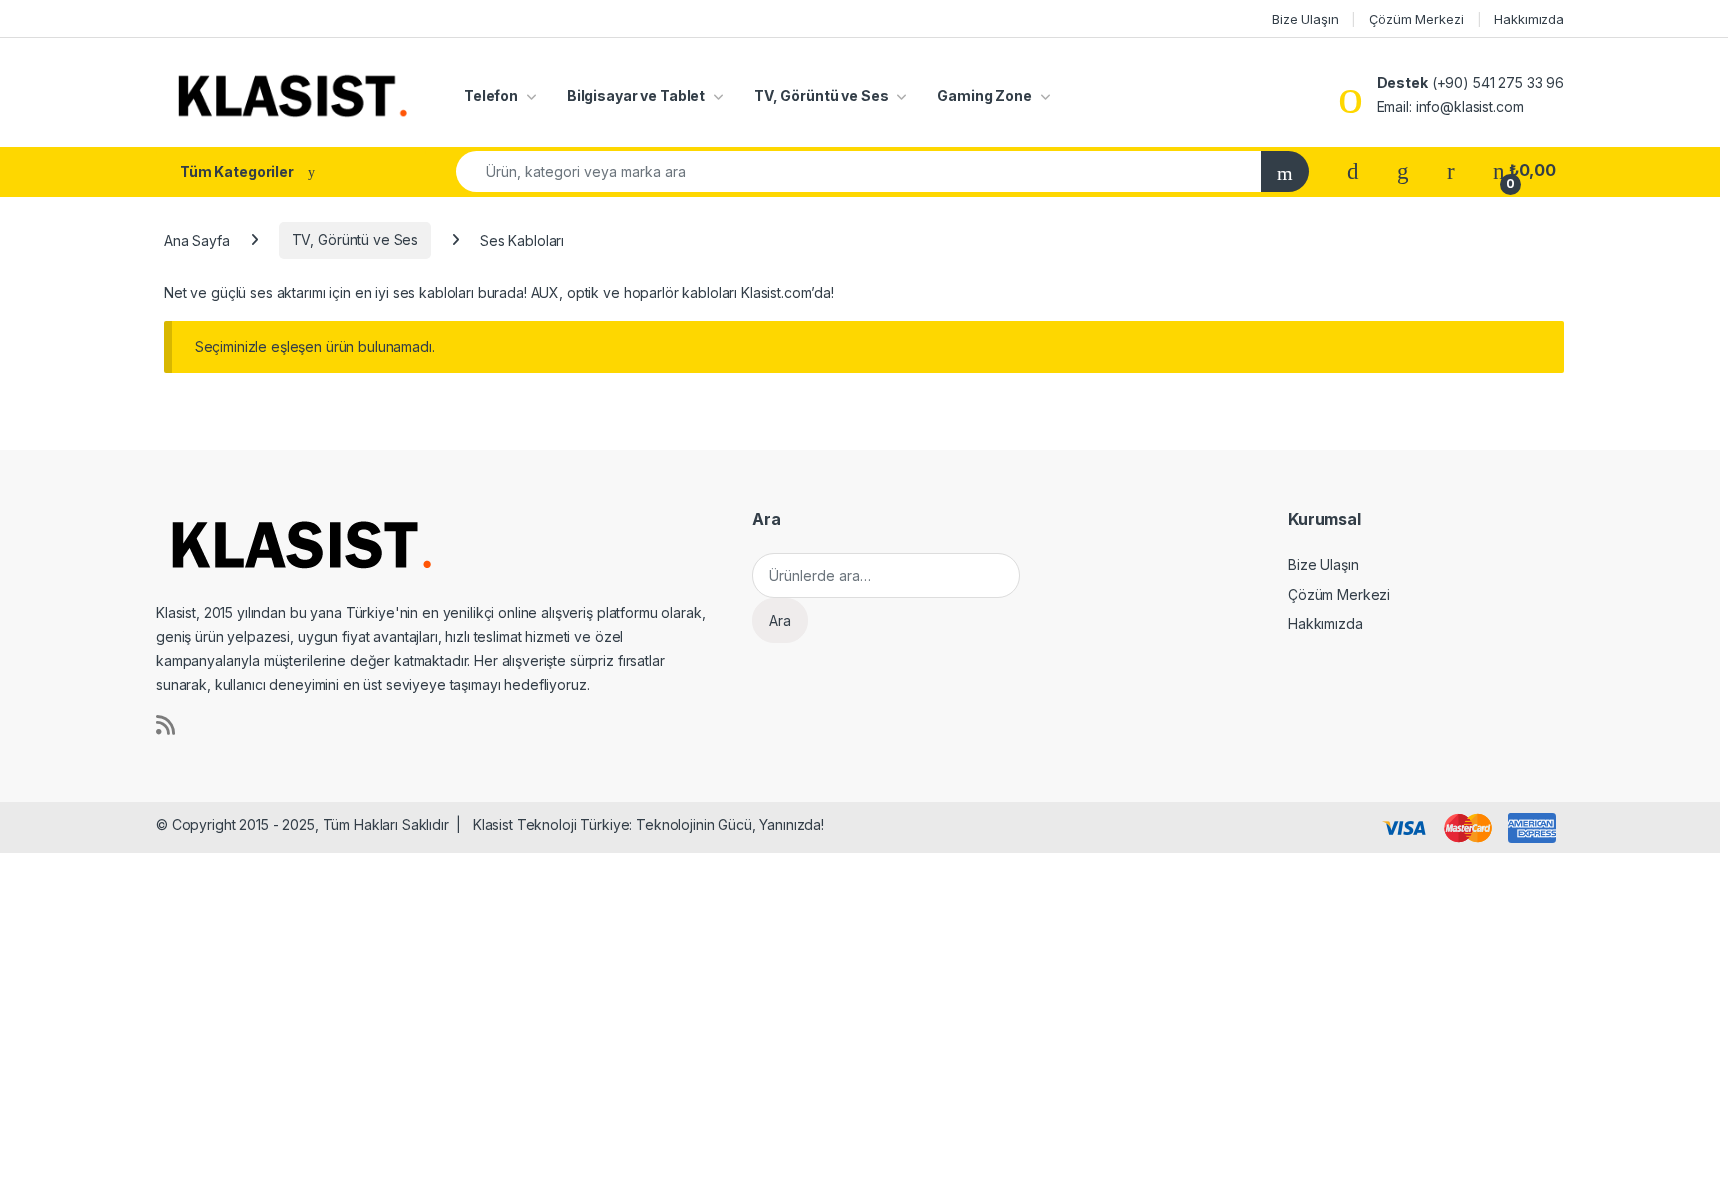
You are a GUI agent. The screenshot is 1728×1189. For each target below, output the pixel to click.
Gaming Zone (984, 95)
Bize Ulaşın (1305, 19)
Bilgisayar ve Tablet (636, 95)
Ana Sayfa (197, 239)
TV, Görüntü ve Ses (821, 95)
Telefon (491, 95)
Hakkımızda (1529, 19)
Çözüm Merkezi (1416, 19)
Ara (780, 620)
